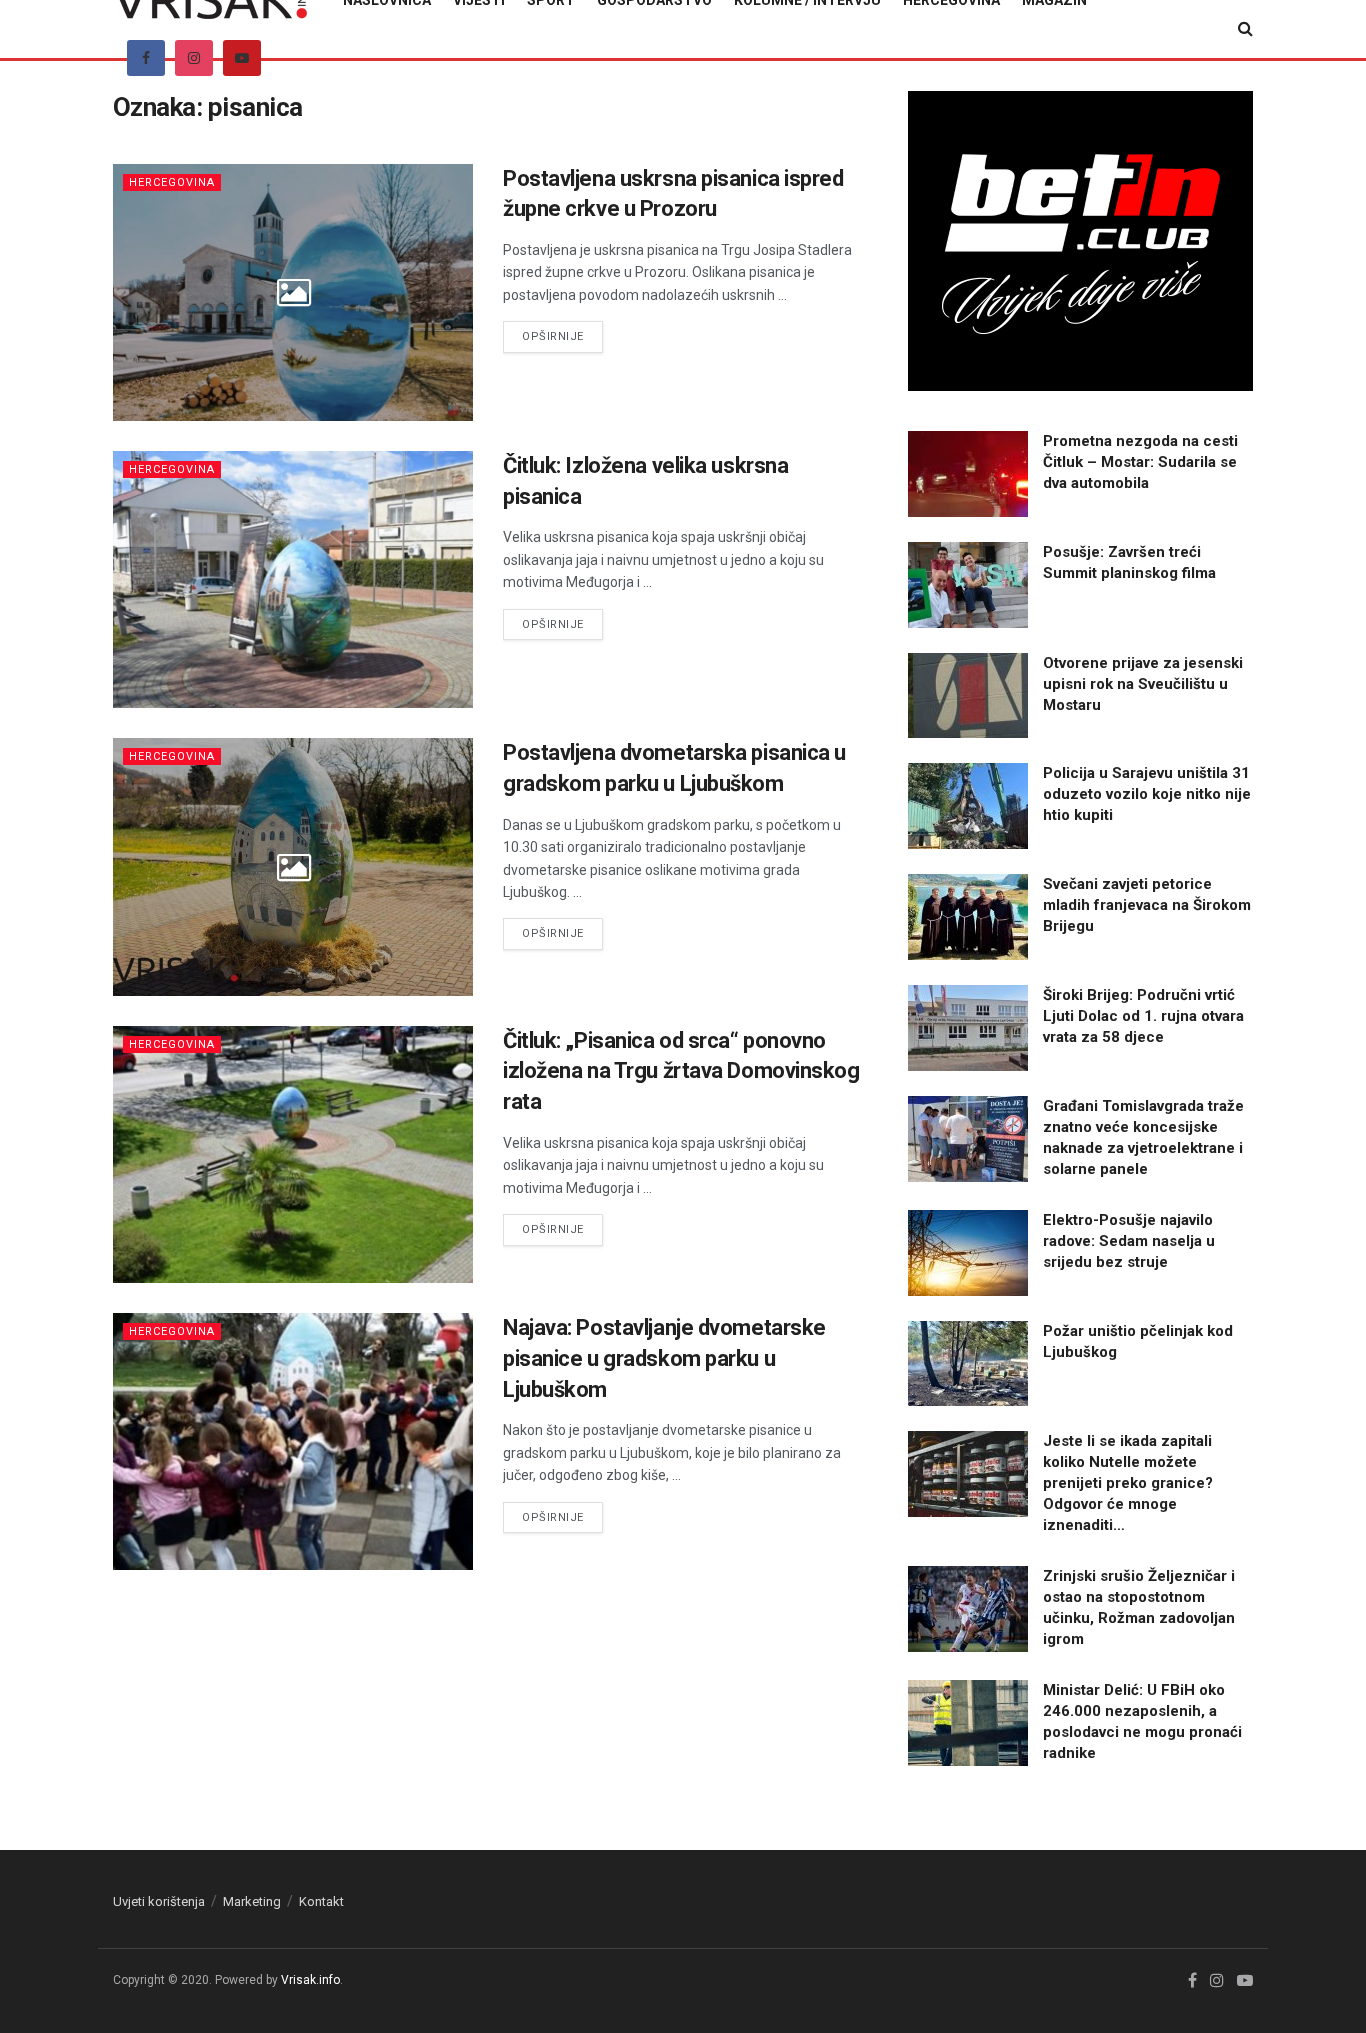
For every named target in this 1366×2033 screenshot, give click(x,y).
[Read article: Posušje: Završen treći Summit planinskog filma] (968, 585)
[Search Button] (1245, 29)
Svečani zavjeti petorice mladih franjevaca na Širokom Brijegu (1147, 905)
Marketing (252, 1901)
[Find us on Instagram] (194, 58)
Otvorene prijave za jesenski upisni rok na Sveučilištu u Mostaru (1143, 684)
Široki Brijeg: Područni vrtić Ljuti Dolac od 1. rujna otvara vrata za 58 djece (1143, 1016)
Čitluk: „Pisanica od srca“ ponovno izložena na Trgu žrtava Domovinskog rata (681, 1071)
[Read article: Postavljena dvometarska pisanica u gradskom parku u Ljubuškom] (293, 866)
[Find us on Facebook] (146, 58)
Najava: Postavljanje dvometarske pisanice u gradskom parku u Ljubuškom (664, 1358)
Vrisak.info (310, 1980)
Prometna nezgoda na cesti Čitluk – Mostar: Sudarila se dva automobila (1140, 462)
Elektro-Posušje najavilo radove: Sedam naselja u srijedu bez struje (1129, 1241)
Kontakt (321, 1901)
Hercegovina (172, 182)
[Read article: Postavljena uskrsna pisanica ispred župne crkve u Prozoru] (293, 292)
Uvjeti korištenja (159, 1901)
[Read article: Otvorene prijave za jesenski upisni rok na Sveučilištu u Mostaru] (968, 696)
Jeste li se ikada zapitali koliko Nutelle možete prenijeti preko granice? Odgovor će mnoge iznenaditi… (1128, 1483)
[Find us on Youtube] (242, 58)
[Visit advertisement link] (1080, 241)
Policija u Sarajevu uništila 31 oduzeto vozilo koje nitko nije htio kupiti (1147, 794)
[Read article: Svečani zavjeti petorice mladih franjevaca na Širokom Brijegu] (968, 917)
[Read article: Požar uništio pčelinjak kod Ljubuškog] (968, 1364)
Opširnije (562, 336)
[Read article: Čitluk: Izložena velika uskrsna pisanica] (293, 579)
